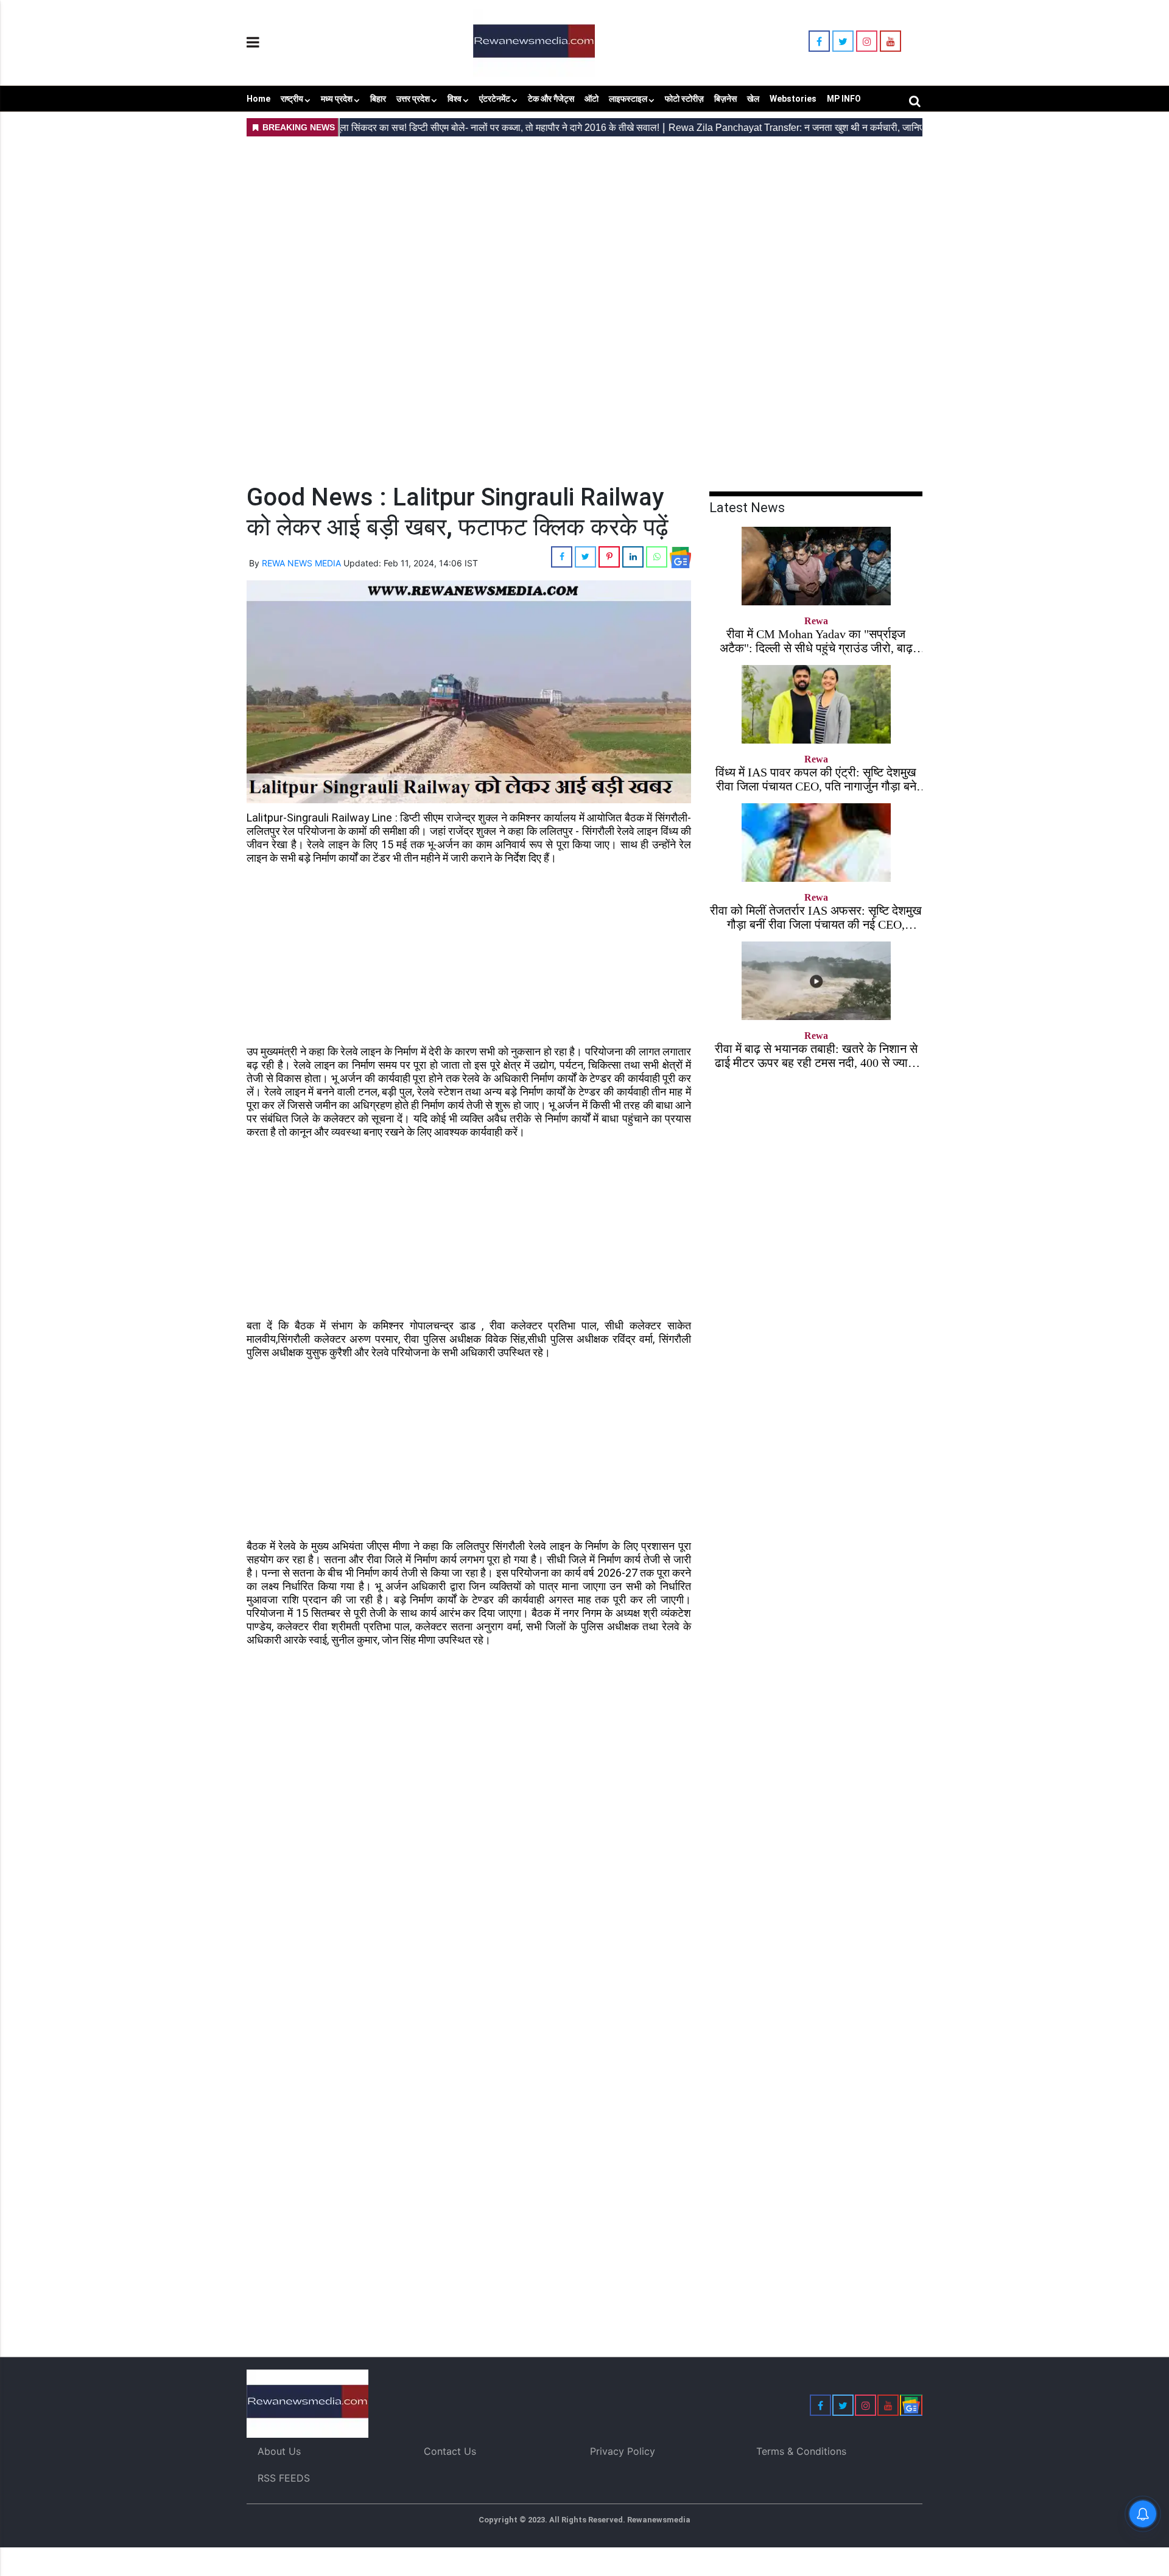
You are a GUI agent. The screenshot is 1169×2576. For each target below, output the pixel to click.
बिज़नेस (725, 99)
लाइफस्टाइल (628, 99)
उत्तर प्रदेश (413, 99)
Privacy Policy (623, 2451)
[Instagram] (867, 41)
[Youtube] (890, 41)
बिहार (378, 99)
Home (258, 99)
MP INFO (844, 99)
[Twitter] (843, 41)
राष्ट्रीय (292, 99)
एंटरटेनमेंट (495, 99)
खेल (753, 99)
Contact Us (450, 2451)
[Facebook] (819, 41)
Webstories (793, 99)
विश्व (455, 99)
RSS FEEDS (284, 2478)
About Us (279, 2451)
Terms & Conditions (801, 2451)
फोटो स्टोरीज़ (684, 99)
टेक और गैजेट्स (551, 99)
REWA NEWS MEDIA (301, 563)
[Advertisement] (584, 226)
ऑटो (592, 99)
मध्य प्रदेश (337, 99)
